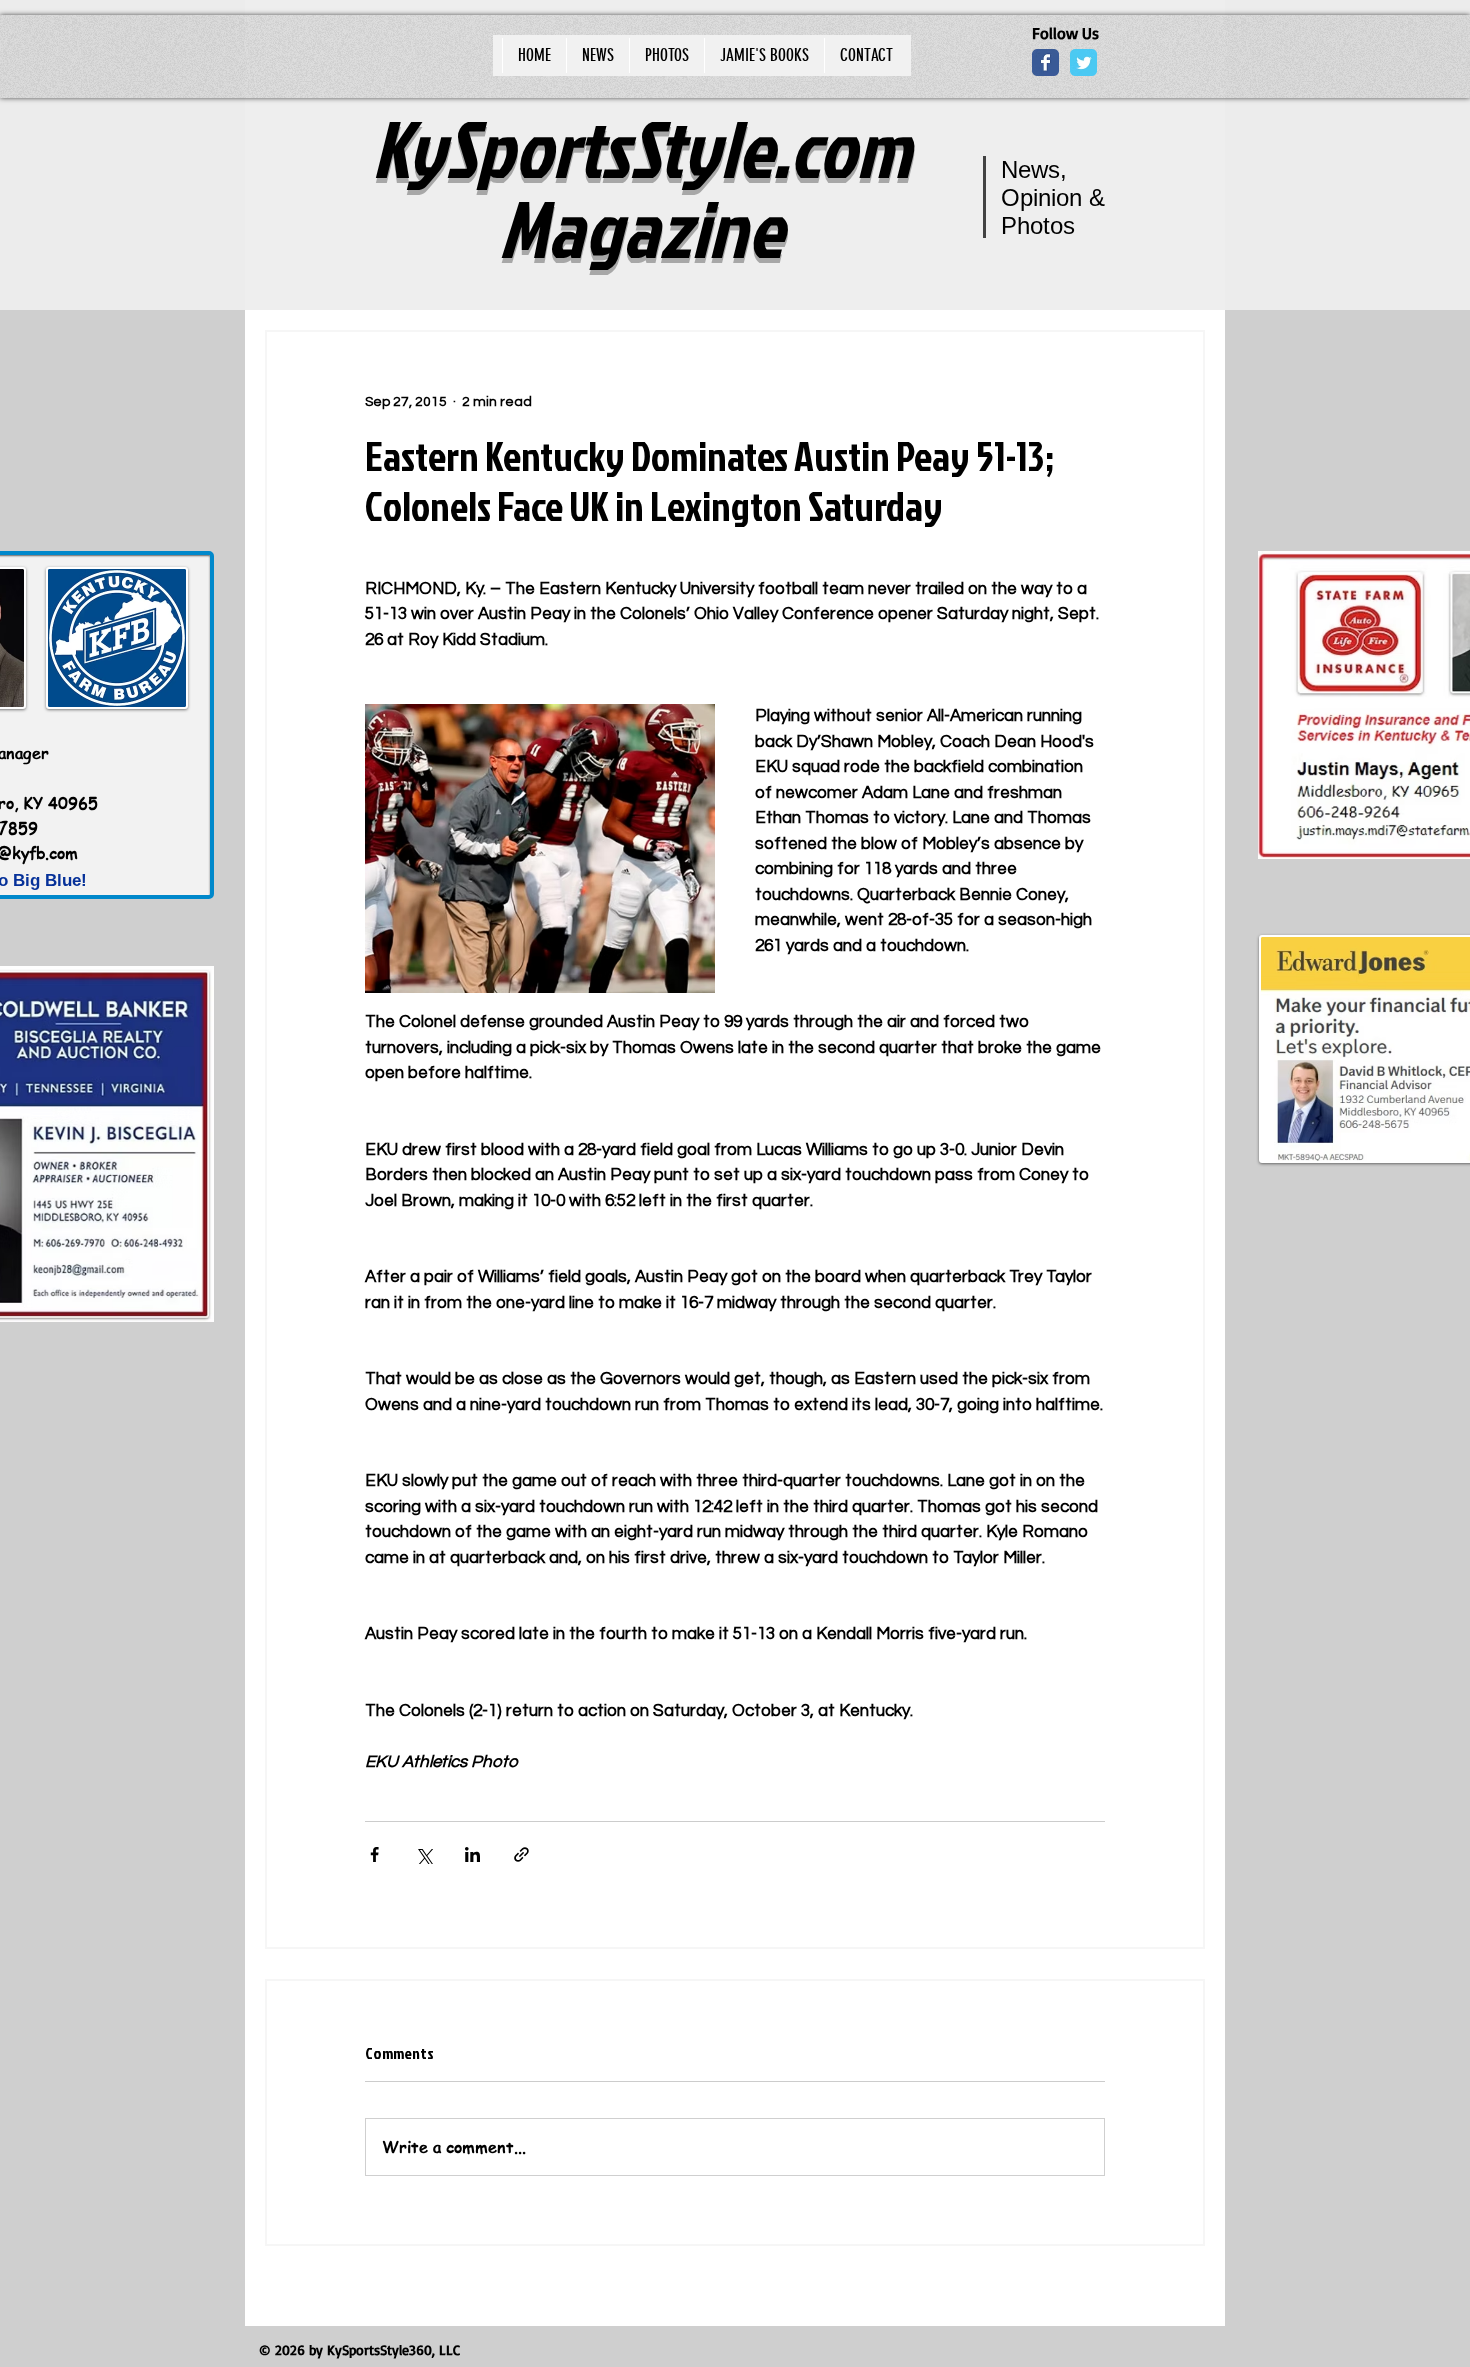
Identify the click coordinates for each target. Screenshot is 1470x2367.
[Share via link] (521, 1854)
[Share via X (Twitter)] (423, 1854)
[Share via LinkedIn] (472, 1854)
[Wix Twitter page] (1083, 62)
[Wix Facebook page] (1045, 62)
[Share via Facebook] (374, 1854)
